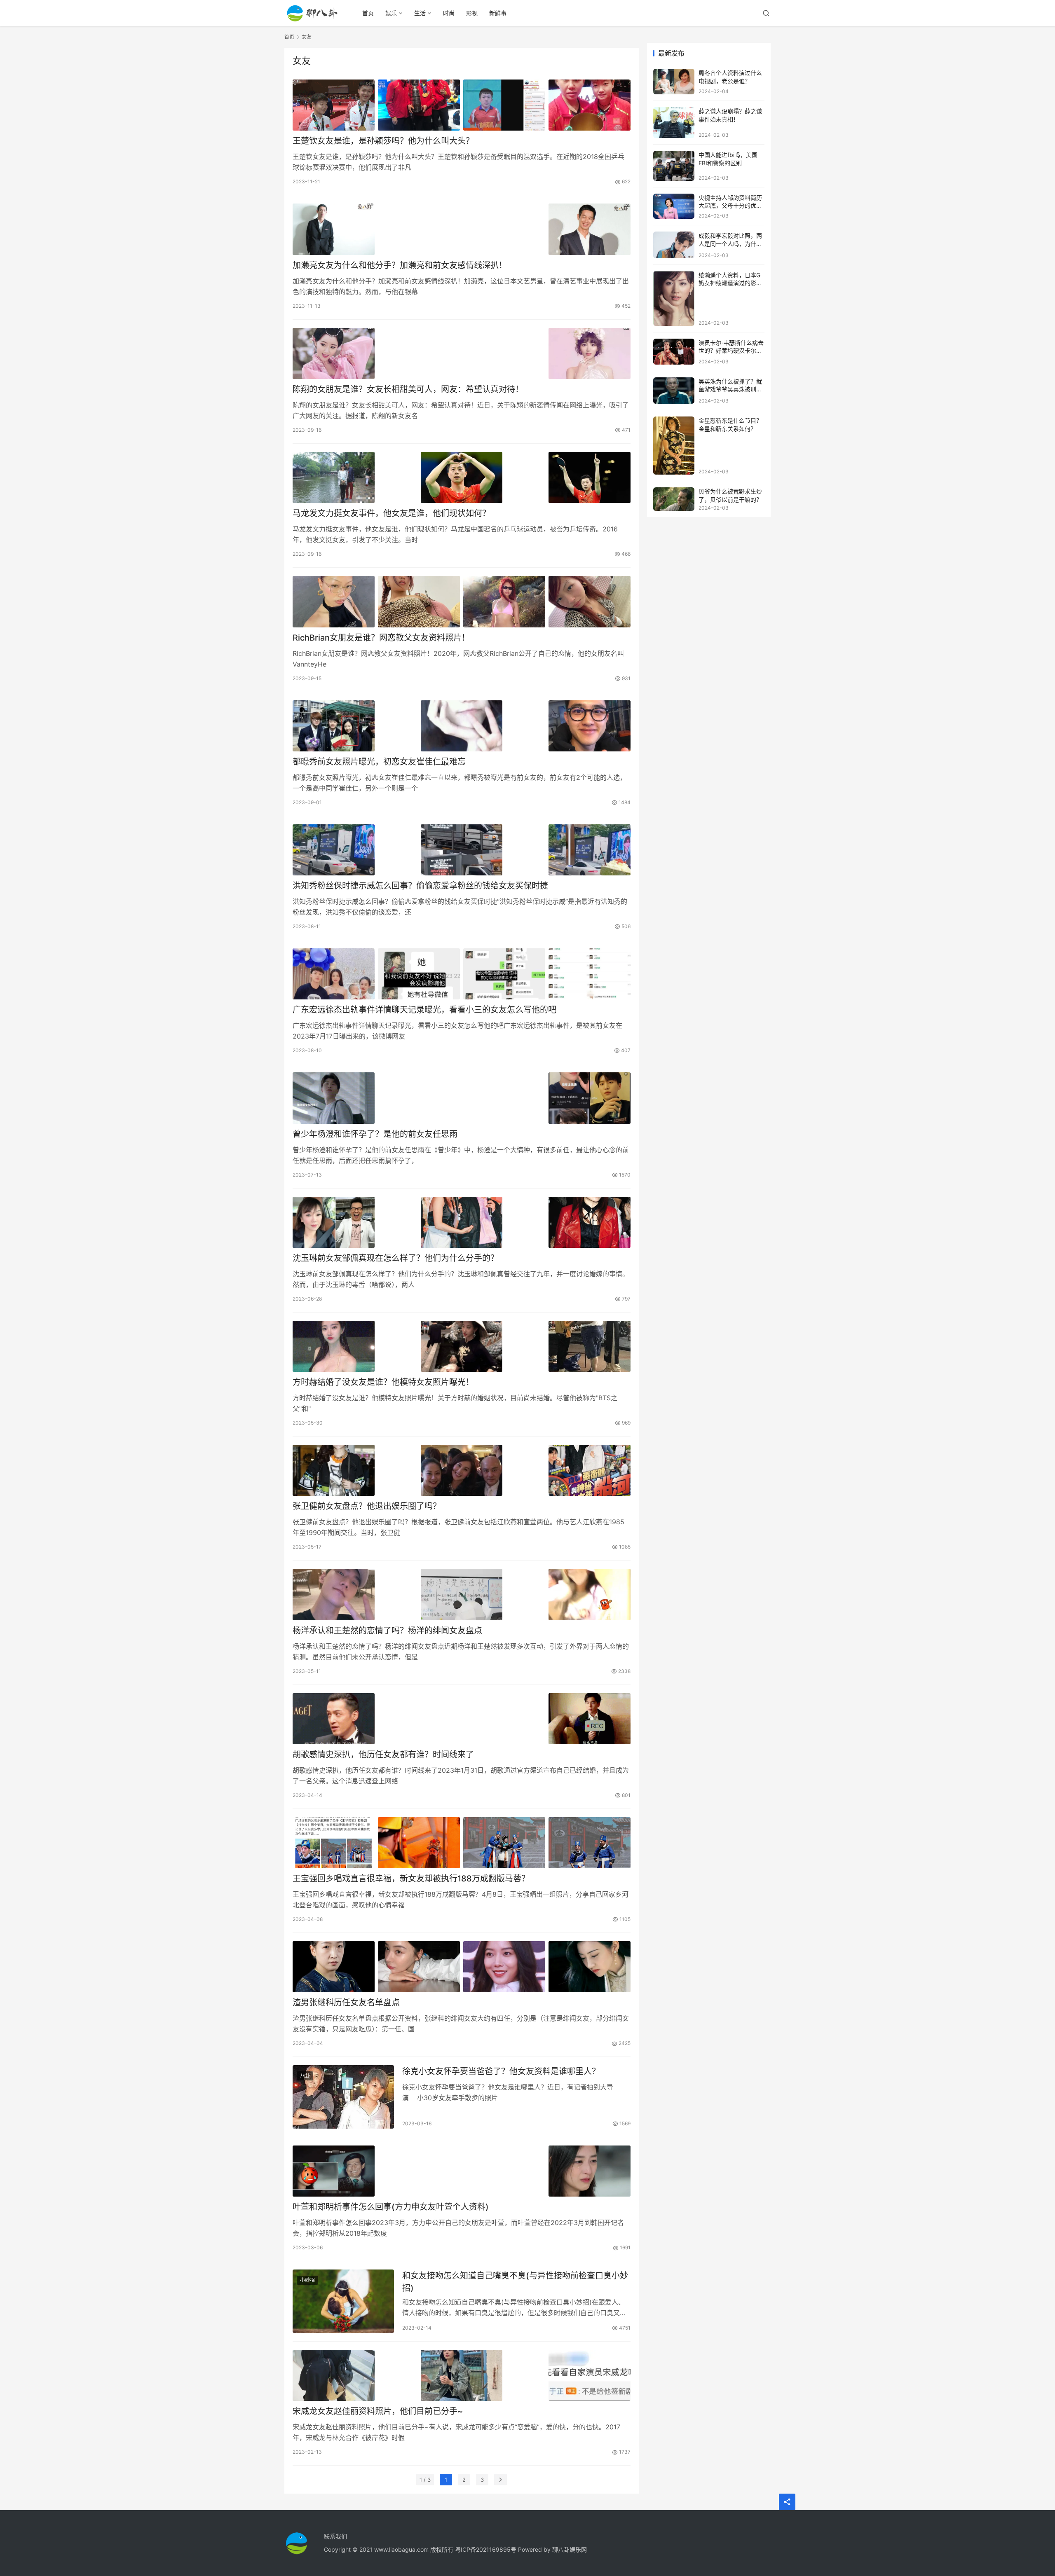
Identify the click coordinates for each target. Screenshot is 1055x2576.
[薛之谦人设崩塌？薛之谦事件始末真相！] (674, 123)
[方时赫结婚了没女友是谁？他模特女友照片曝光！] (462, 1346)
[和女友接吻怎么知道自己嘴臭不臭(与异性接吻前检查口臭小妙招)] (343, 2301)
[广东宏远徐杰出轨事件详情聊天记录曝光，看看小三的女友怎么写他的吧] (462, 974)
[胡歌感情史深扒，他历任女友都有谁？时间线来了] (462, 1719)
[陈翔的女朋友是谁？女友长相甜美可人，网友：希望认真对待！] (462, 353)
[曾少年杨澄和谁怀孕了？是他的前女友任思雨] (462, 1098)
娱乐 (391, 13)
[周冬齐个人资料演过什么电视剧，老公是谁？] (674, 82)
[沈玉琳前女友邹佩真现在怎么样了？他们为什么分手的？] (462, 1222)
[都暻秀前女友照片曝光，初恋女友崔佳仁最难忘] (462, 726)
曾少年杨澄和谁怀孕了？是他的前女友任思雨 (375, 1134)
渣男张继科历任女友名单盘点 (346, 2003)
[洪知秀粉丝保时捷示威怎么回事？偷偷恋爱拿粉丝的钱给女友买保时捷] (462, 850)
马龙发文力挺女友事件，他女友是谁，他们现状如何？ (392, 513)
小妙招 (307, 2280)
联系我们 (335, 2536)
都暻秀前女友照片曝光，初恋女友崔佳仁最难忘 (379, 762)
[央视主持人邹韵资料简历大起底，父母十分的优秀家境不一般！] (674, 206)
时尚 (449, 13)
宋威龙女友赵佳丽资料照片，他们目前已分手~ (378, 2411)
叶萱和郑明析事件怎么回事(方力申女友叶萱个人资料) (391, 2207)
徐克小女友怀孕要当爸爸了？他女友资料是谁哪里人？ (501, 2071)
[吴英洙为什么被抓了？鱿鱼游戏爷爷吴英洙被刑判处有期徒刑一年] (674, 391)
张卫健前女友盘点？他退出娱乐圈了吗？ (367, 1506)
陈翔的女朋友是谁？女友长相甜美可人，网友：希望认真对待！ (408, 389)
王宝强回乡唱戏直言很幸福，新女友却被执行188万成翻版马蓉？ (411, 1879)
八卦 (305, 2076)
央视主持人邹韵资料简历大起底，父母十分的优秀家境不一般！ (730, 206)
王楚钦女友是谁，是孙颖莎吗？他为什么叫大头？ (383, 141)
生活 (420, 13)
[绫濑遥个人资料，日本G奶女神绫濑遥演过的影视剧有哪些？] (674, 298)
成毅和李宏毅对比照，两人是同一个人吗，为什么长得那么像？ (730, 243)
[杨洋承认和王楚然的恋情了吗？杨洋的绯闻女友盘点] (462, 1594)
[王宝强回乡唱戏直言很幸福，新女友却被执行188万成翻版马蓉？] (462, 1843)
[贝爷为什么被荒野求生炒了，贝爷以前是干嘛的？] (674, 499)
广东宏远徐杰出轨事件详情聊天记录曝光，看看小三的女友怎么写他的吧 (424, 1010)
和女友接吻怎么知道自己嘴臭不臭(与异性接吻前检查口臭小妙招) (515, 2282)
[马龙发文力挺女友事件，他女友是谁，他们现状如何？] (462, 477)
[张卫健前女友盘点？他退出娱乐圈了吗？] (462, 1470)
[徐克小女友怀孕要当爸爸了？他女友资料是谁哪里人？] (343, 2097)
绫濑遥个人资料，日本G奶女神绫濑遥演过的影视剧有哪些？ (730, 283)
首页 (368, 13)
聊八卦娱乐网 (570, 2549)
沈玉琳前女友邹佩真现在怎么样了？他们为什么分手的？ (396, 1258)
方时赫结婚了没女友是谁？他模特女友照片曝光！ (383, 1382)
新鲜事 (498, 13)
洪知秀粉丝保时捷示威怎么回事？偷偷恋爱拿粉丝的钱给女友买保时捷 (420, 886)
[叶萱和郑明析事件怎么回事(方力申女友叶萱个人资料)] (462, 2171)
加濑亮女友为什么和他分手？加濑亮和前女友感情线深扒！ (400, 265)
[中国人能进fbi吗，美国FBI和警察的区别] (674, 166)
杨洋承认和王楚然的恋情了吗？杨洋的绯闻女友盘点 (387, 1631)
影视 (472, 13)
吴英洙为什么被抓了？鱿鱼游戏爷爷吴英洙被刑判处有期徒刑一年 (730, 389)
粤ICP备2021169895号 (486, 2549)
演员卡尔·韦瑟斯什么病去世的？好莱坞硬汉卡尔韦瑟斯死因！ (731, 351)
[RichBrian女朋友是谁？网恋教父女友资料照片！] (462, 601)
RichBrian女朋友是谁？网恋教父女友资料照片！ (381, 638)
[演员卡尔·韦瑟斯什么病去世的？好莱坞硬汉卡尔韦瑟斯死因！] (674, 352)
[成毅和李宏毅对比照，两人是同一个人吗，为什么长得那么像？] (674, 245)
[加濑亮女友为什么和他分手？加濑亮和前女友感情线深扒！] (462, 229)
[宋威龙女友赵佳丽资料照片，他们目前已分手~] (462, 2375)
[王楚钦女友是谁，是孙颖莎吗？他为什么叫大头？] (462, 105)
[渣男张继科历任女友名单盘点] (462, 1967)
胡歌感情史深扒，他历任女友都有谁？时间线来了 (383, 1755)
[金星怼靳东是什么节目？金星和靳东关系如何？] (674, 446)
